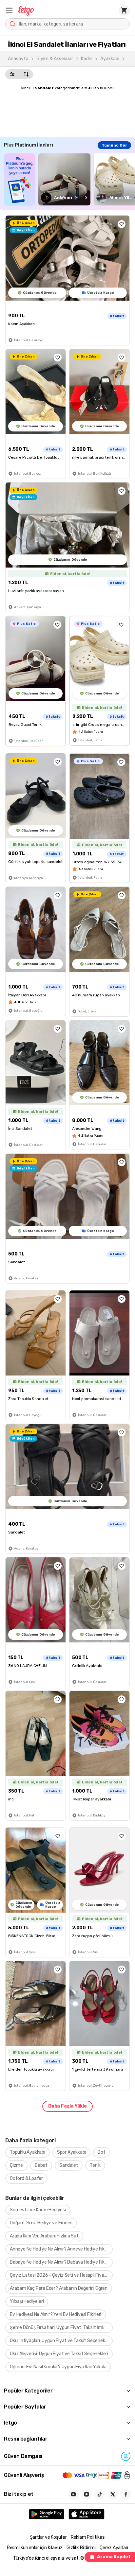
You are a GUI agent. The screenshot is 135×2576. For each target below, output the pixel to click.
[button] (9, 10)
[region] (69, 179)
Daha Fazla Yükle (67, 2106)
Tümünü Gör (114, 145)
